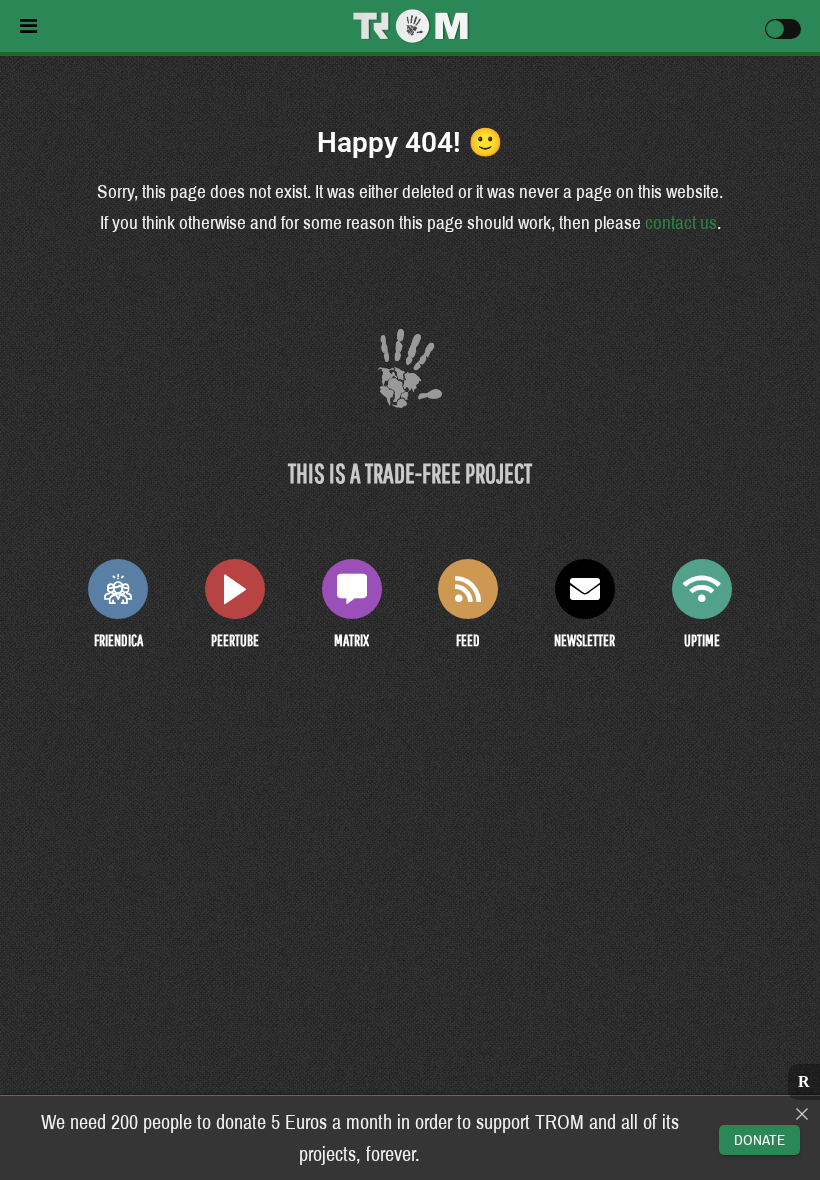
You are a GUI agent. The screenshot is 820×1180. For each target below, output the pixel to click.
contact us (681, 222)
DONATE (759, 1140)
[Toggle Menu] (160, 26)
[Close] (802, 1114)
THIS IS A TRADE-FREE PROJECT (410, 472)
